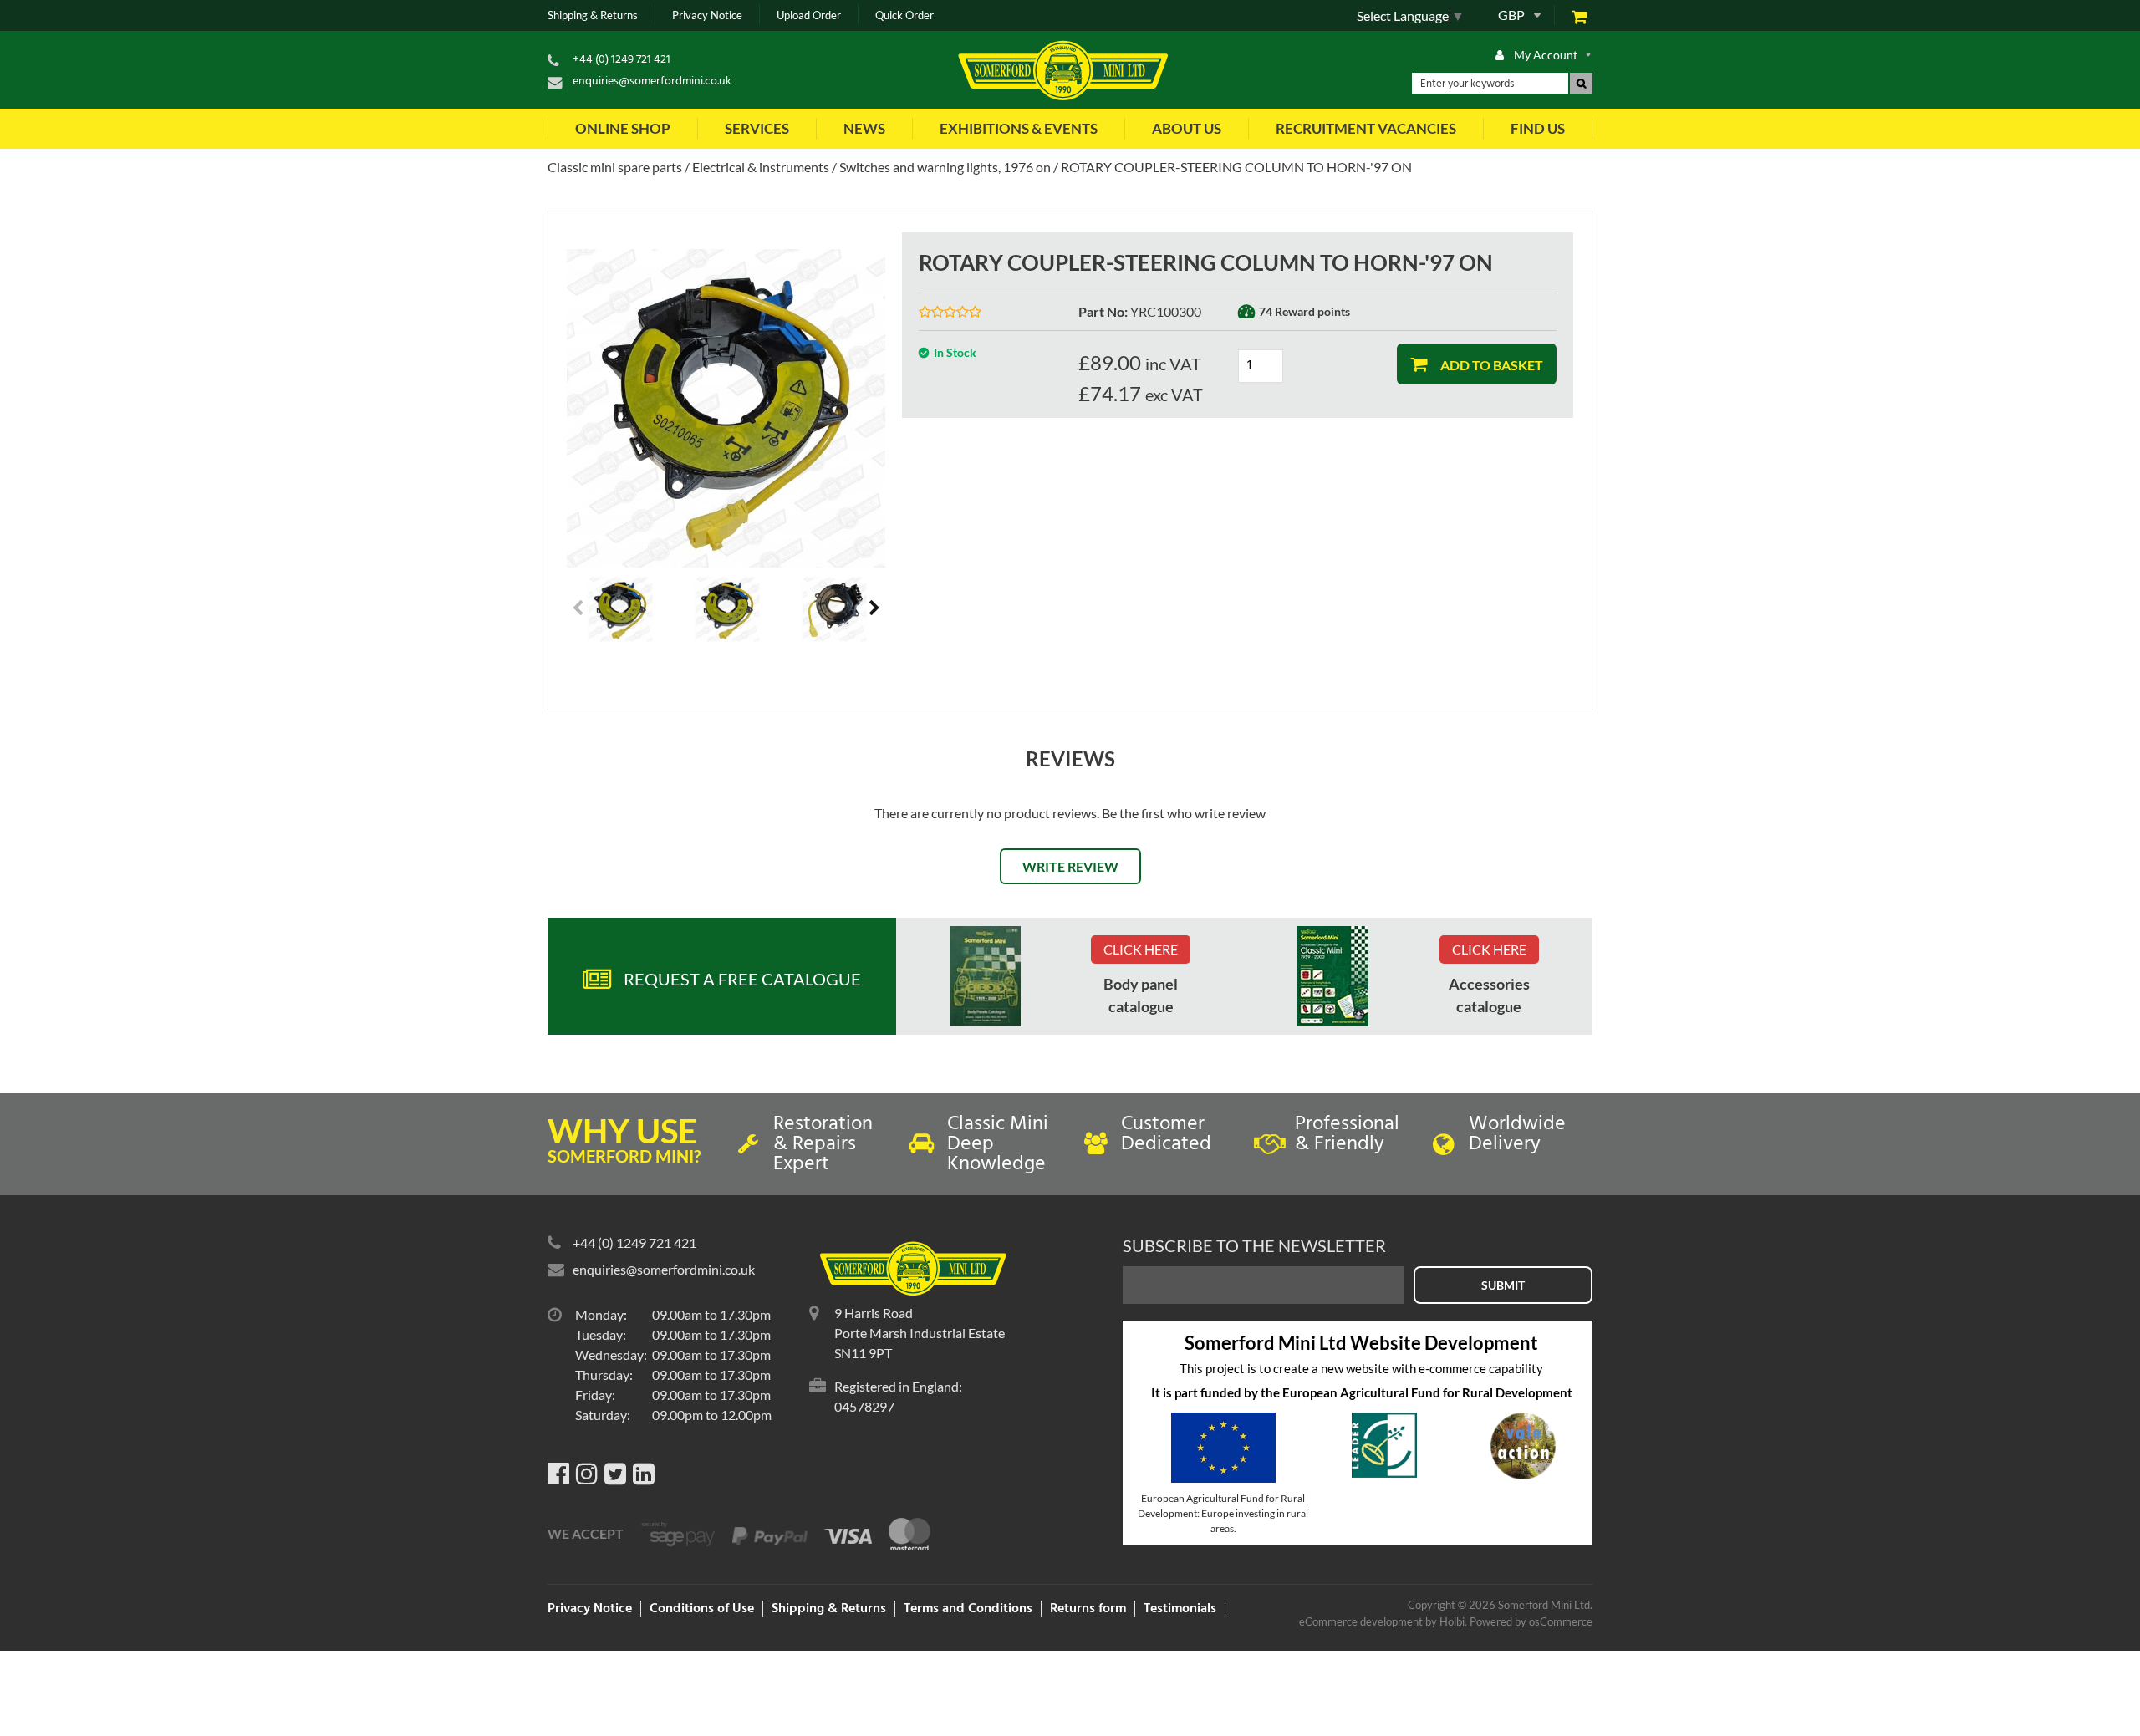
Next (873, 609)
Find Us (1538, 128)
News (864, 128)
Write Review (1070, 866)
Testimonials (1180, 1609)
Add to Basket (1490, 365)
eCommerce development (1361, 1621)
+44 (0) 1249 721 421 (622, 60)
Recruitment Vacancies (1366, 128)
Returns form (1088, 1609)
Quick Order (904, 15)
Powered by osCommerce (1531, 1621)
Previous (579, 609)
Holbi (1452, 1621)
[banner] (985, 976)
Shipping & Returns (593, 15)
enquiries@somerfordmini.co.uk (652, 81)
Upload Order (809, 15)
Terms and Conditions (968, 1609)
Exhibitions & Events (1019, 128)
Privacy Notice (707, 15)
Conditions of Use (702, 1609)
